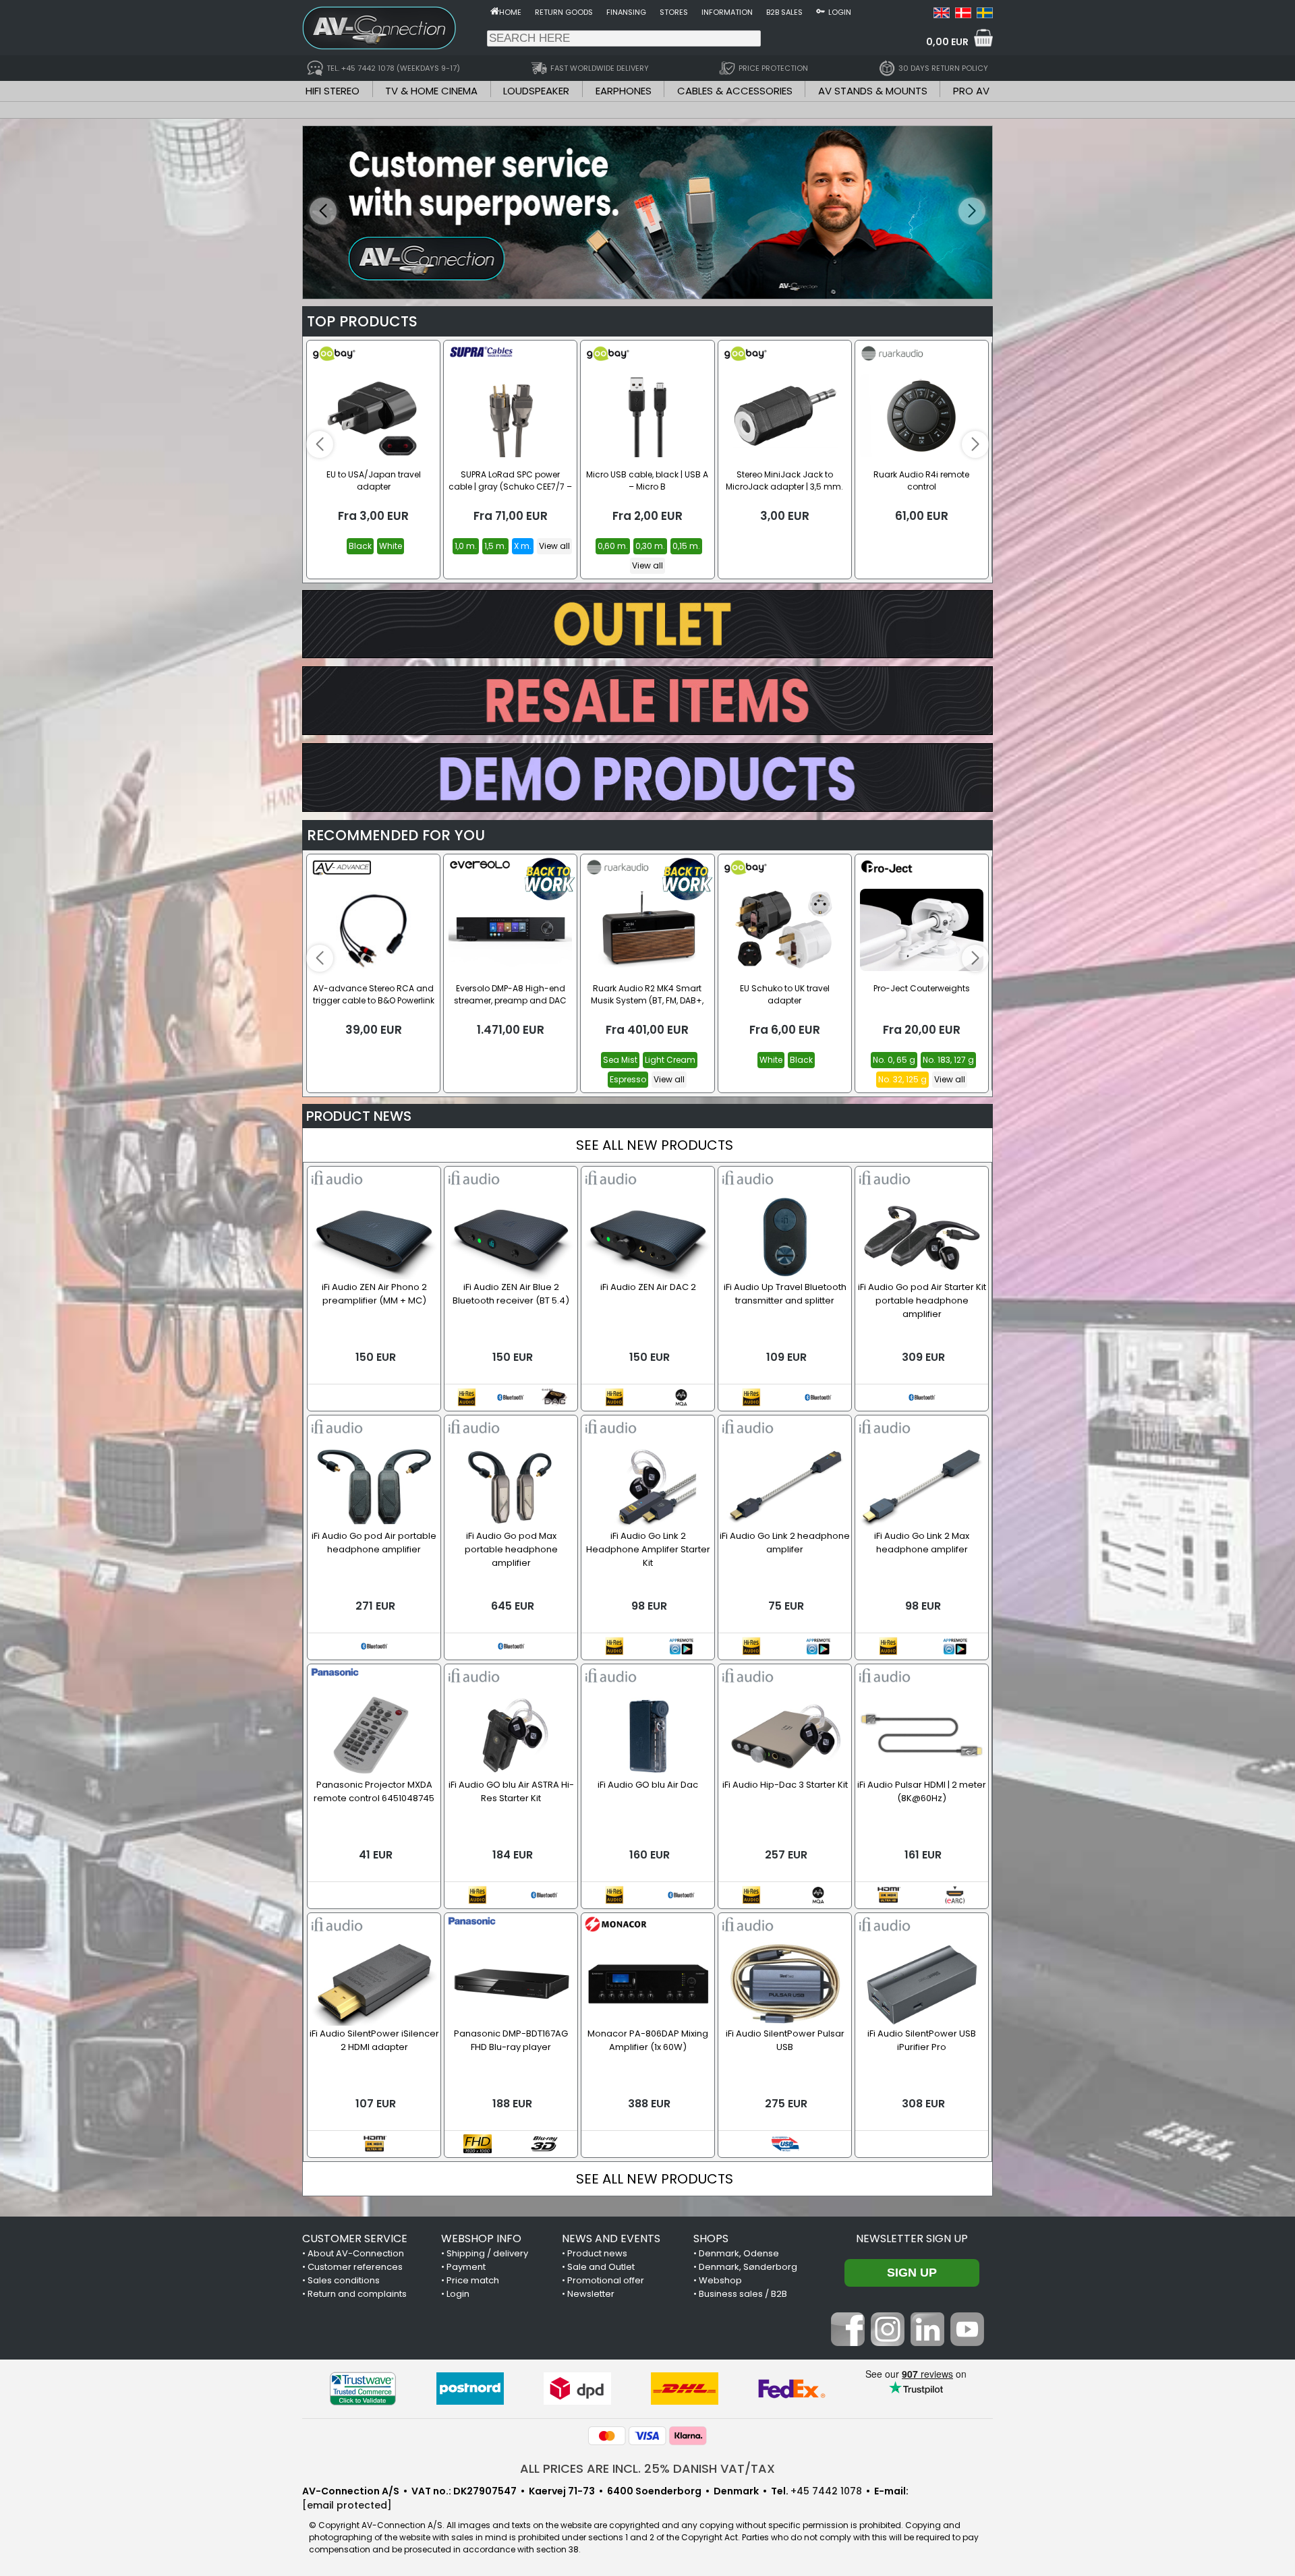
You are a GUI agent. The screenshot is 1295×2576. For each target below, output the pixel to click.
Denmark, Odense (739, 2253)
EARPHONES (624, 91)
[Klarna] (688, 2436)
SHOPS (711, 2238)
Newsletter (591, 2294)
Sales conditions (344, 2280)
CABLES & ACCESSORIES (735, 91)
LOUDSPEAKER (536, 91)
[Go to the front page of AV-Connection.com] (495, 11)
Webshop (720, 2280)
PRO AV (971, 91)
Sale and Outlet (601, 2267)
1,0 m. (466, 546)
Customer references (355, 2267)
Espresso (628, 1079)
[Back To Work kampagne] (647, 212)
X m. (523, 546)
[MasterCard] (607, 2436)
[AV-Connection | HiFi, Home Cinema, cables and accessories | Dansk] (963, 15)
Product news (597, 2253)
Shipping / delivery (487, 2253)
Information (727, 12)
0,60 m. (613, 546)
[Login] (821, 11)
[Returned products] (647, 731)
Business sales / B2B (743, 2294)
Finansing (626, 12)
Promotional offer (606, 2280)
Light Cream (670, 1060)
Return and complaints (357, 2294)
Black (360, 546)
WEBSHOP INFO (481, 2238)
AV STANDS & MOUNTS (873, 91)
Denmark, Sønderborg (748, 2267)
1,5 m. (495, 546)
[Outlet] (647, 654)
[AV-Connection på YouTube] (967, 2343)
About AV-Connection (356, 2253)
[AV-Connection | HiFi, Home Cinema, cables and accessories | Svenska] (985, 15)
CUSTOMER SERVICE (355, 2238)
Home (510, 12)
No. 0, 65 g (894, 1060)
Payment (466, 2267)
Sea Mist (620, 1060)
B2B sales (784, 12)
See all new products (655, 1145)
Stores (674, 12)
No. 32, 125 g (902, 1079)
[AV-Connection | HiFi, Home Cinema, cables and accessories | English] (942, 15)
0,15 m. (686, 546)
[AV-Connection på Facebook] (848, 2343)
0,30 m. (650, 546)
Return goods (564, 12)
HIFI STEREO (333, 91)
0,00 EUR (947, 42)
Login (840, 12)
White (391, 546)
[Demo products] (647, 808)
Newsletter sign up (912, 2238)
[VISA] (647, 2436)
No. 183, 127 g (948, 1060)
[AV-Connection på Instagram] (888, 2343)
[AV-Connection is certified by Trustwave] (363, 2389)
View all (554, 546)
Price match (473, 2280)
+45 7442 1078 (826, 2491)
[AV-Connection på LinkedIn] (927, 2343)
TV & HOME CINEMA (431, 91)
